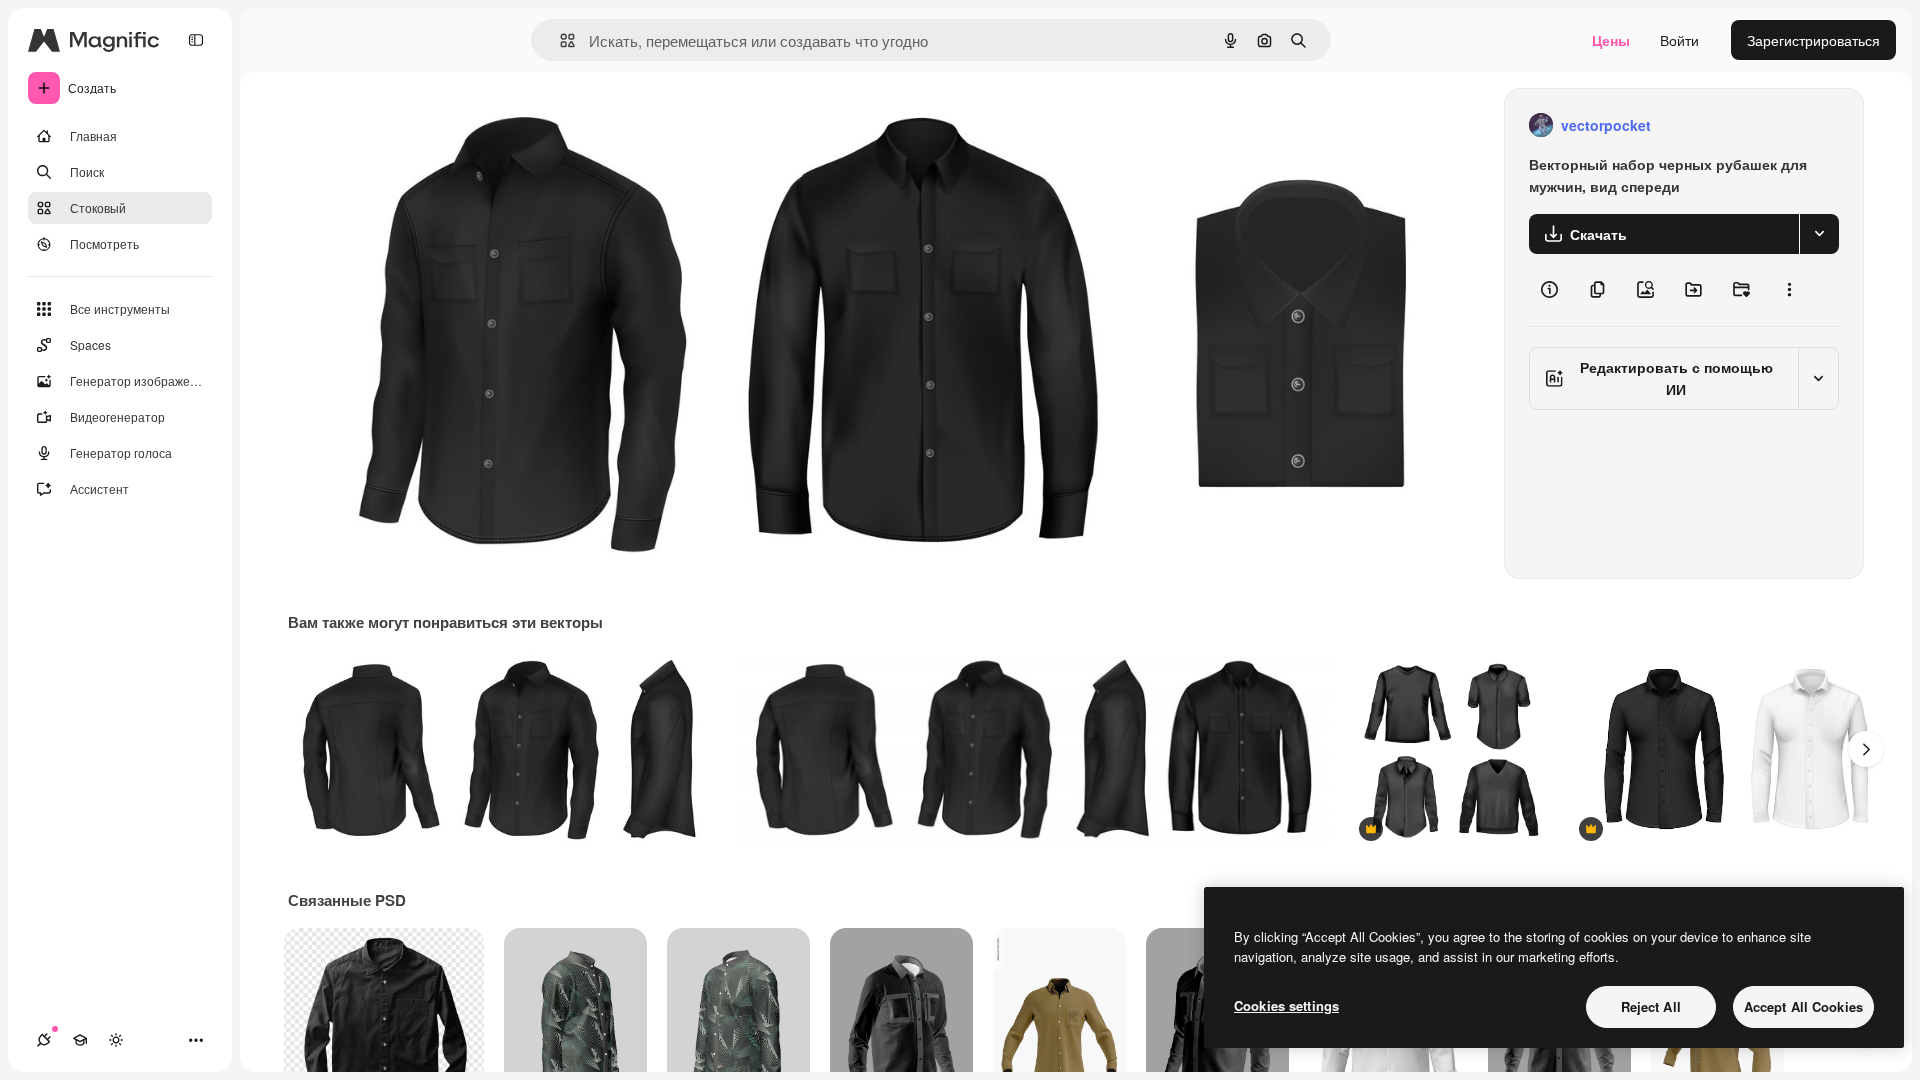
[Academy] (80, 1040)
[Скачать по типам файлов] (1819, 234)
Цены (1611, 40)
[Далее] (1866, 749)
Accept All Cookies (1803, 1006)
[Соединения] (44, 1040)
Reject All (1651, 1006)
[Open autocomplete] (559, 40)
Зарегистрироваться (1813, 40)
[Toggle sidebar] (196, 40)
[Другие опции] (1789, 290)
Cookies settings (1286, 1005)
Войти (1679, 40)
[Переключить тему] (116, 1040)
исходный (422, 125)
